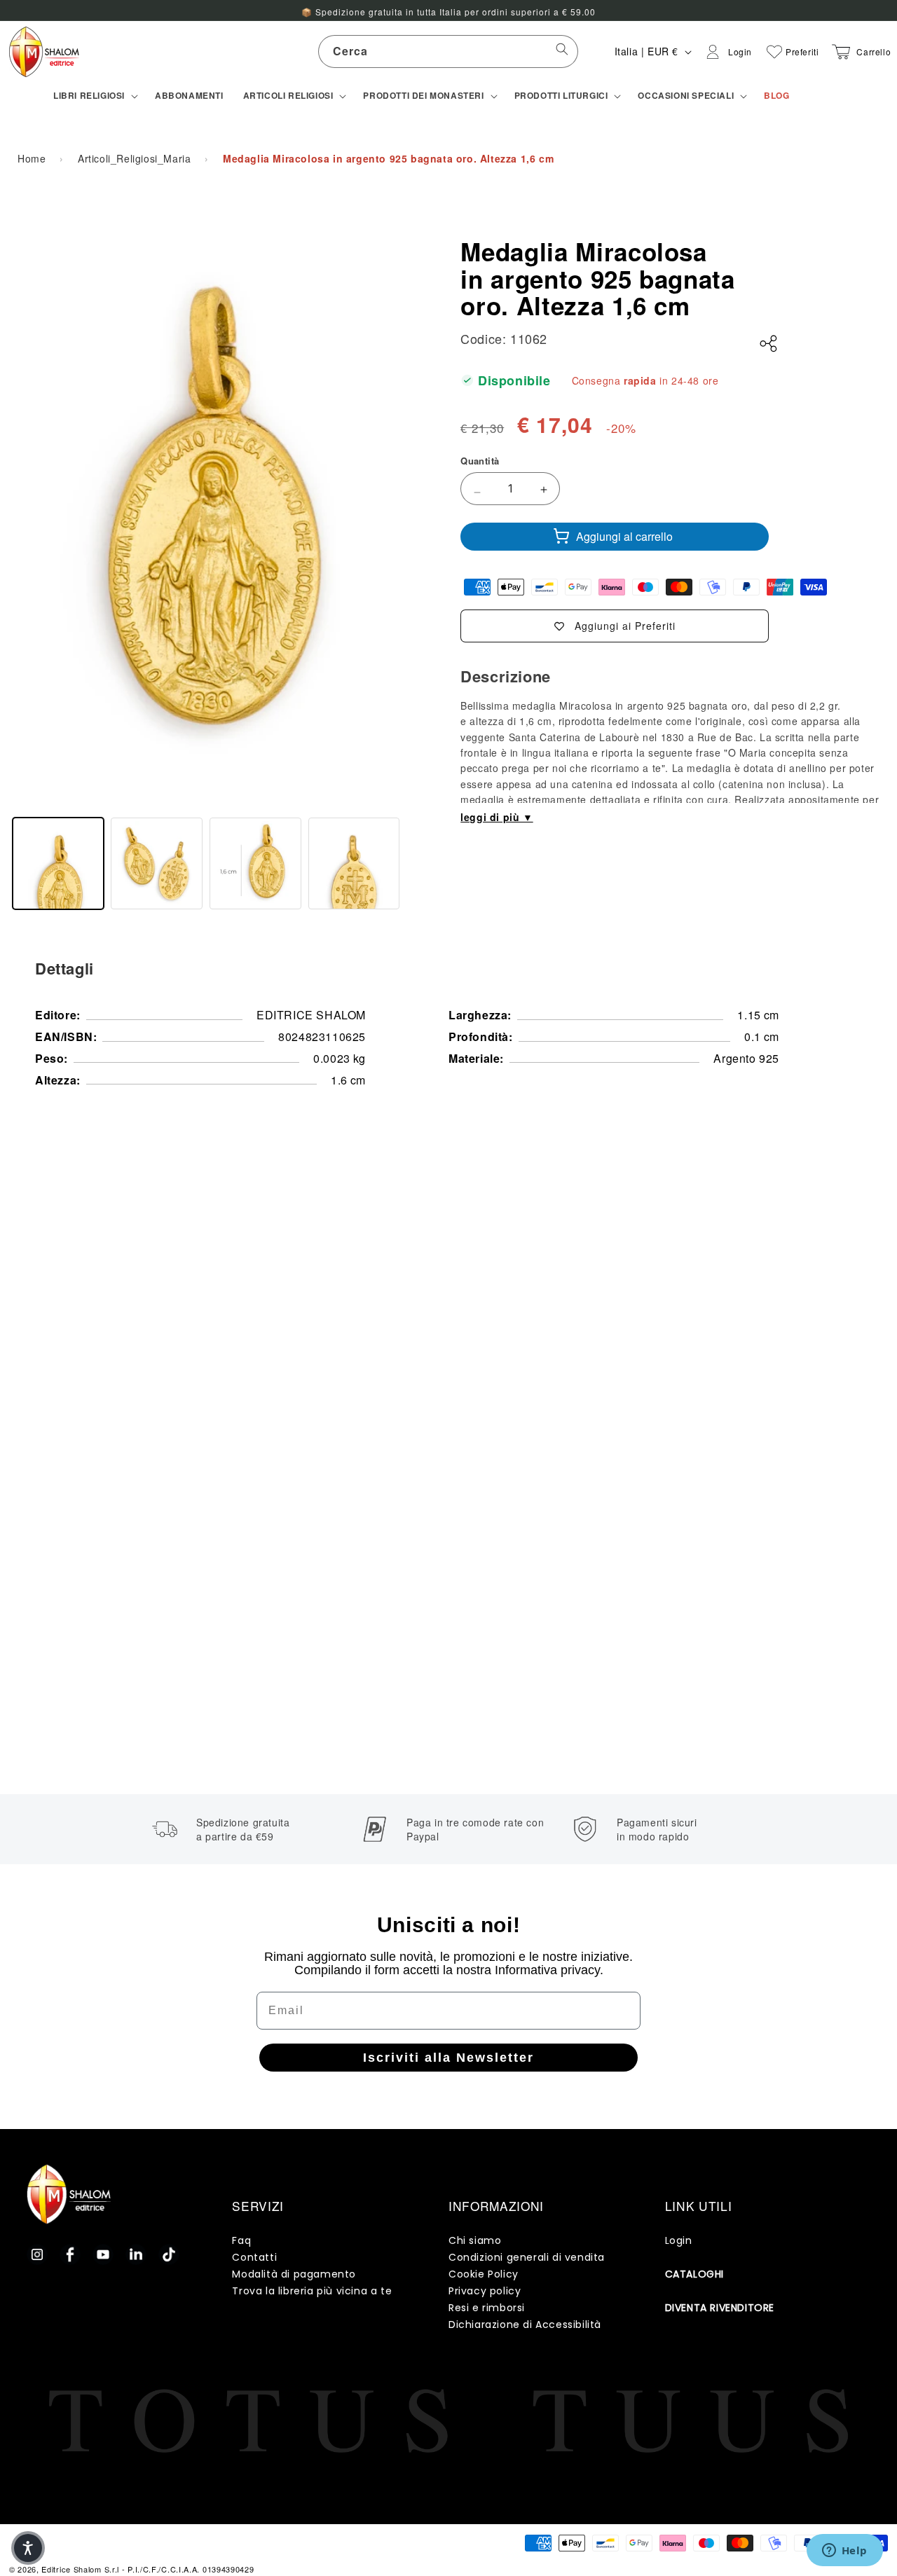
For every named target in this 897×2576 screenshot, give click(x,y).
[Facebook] (70, 2254)
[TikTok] (169, 2254)
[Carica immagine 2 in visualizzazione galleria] (157, 863)
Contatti (254, 2257)
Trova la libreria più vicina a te (312, 2291)
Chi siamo (475, 2240)
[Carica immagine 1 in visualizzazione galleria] (59, 863)
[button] (94, 96)
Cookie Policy (484, 2274)
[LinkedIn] (136, 2254)
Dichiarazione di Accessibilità (525, 2324)
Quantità (480, 461)
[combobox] (448, 51)
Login (679, 2240)
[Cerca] (562, 51)
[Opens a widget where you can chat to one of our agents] (844, 2551)
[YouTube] (103, 2254)
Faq (241, 2240)
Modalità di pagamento (294, 2274)
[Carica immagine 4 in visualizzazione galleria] (354, 863)
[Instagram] (37, 2254)
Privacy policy (485, 2291)
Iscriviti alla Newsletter (448, 2058)
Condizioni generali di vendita (527, 2257)
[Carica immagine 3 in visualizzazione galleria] (255, 863)
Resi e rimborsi (487, 2308)
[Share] (769, 344)
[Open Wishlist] (774, 52)
